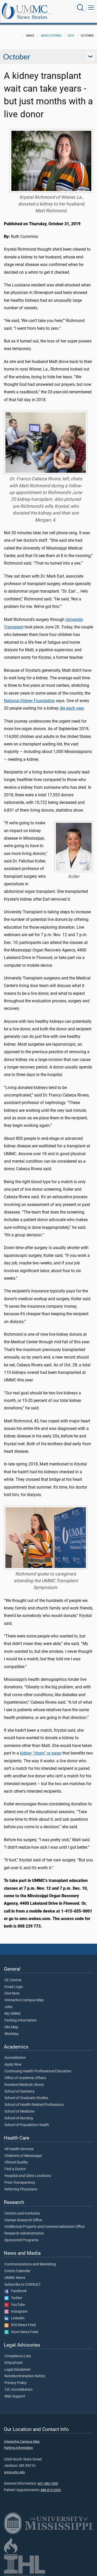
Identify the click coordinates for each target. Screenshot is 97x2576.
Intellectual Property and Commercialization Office (44, 2227)
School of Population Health (27, 2125)
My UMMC (13, 2014)
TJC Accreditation (18, 2390)
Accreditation (15, 2058)
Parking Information (21, 2020)
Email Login (14, 1987)
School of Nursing (19, 2118)
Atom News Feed (23, 2332)
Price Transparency (20, 2183)
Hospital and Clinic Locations (28, 2176)
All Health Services (19, 2149)
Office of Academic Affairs (25, 2078)
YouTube (17, 2305)
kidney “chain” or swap (41, 1753)
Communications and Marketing (30, 2264)
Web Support (15, 2396)
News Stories (32, 17)
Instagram (18, 2312)
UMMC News (15, 2278)
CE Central (13, 1980)
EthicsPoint (14, 2363)
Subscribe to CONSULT (23, 2285)
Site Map (11, 2027)
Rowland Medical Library (24, 2085)
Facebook (18, 2291)
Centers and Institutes (22, 2214)
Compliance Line (18, 2356)
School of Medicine (19, 2112)
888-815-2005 (51, 2490)
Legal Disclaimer (17, 2370)
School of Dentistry (20, 2092)
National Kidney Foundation (29, 701)
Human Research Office (23, 2220)
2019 (71, 36)
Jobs (8, 2007)
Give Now (12, 1993)
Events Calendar (17, 2271)
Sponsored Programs (21, 2240)
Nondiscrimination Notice (25, 2376)
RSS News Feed (22, 2325)
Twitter (15, 2298)
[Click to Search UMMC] (80, 8)
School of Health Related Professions (34, 2105)
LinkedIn (17, 2318)
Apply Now (13, 2065)
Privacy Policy (16, 2383)
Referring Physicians (21, 2189)
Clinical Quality (16, 2162)
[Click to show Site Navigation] (91, 8)
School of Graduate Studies (26, 2098)
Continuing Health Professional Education (38, 2071)
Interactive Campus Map (24, 2000)
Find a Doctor (15, 2169)
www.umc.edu (14, 2472)
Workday (12, 2034)
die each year (72, 708)
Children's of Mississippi (23, 2156)
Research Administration (24, 2234)
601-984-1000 (48, 2483)
